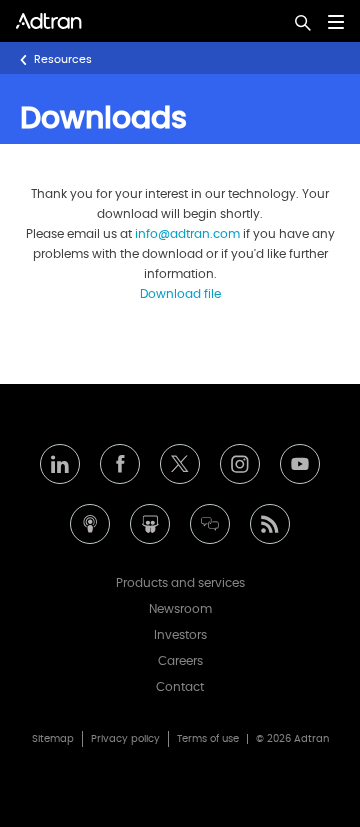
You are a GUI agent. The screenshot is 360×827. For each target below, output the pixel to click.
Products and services (180, 583)
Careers (180, 661)
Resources (63, 59)
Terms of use (208, 739)
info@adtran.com (187, 234)
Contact (180, 687)
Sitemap (53, 739)
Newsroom (180, 609)
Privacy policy (125, 739)
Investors (180, 635)
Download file (180, 294)
